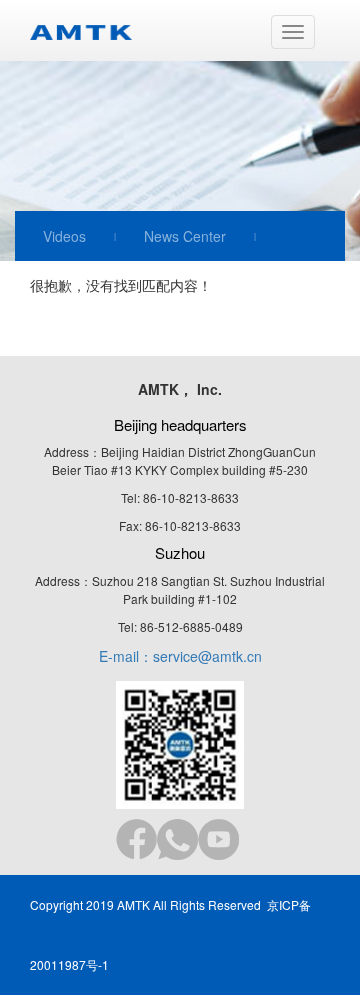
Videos (64, 236)
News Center (185, 236)
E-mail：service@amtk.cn (180, 656)
